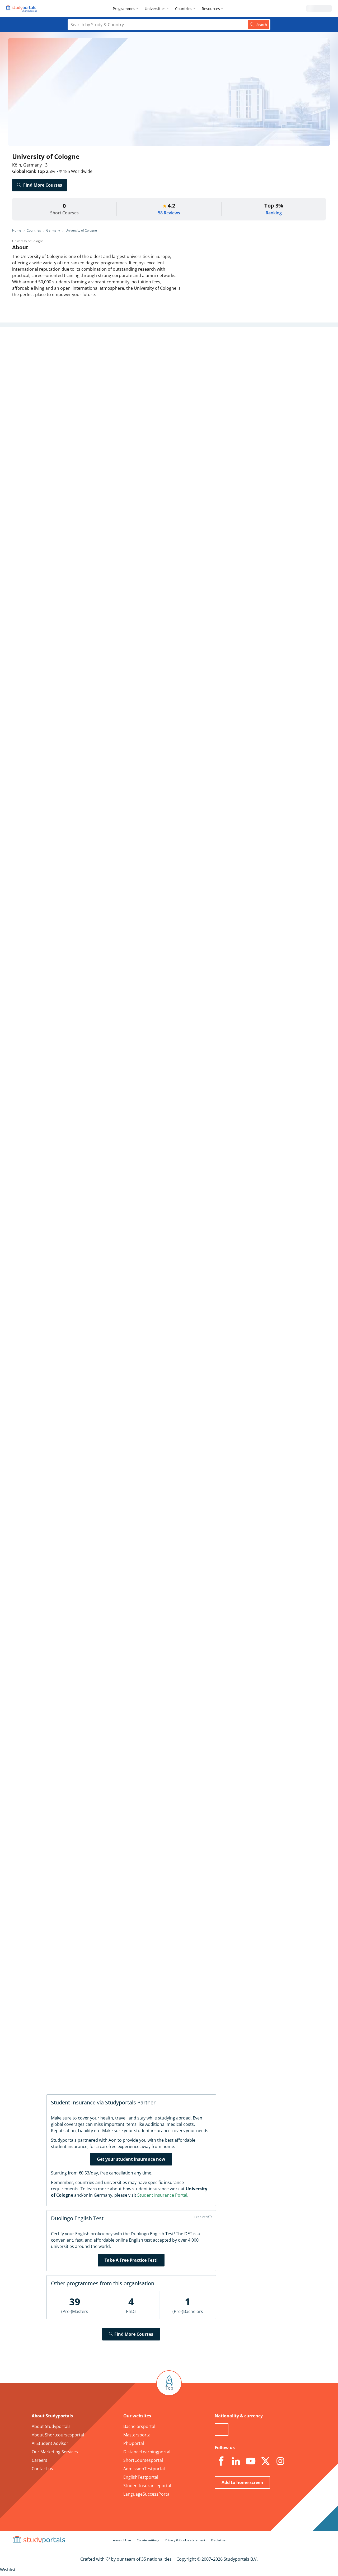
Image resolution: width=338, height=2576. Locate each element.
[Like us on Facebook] (221, 2461)
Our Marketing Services (55, 2452)
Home (17, 230)
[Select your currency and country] (222, 2430)
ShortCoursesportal (143, 2460)
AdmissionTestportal (144, 2469)
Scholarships (90, 385)
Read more (130, 800)
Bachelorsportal (139, 2426)
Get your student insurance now (131, 2159)
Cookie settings (148, 2540)
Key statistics (90, 360)
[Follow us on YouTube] (251, 2461)
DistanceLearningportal (147, 2452)
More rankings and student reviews (157, 1041)
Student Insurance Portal (162, 2195)
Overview (94, 347)
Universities (155, 9)
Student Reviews (87, 423)
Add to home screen (242, 2482)
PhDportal (134, 2443)
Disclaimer (219, 2540)
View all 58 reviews (144, 1727)
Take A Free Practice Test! (131, 2260)
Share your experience (237, 1893)
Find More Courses (43, 185)
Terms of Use (121, 2540)
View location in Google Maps (161, 1628)
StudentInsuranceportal (147, 2486)
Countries (184, 9)
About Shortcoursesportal (58, 2435)
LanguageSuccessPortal (147, 2494)
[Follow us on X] (265, 2461)
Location (95, 410)
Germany (53, 230)
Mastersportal (137, 2435)
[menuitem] (127, 8)
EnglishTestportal (141, 2477)
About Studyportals (51, 2426)
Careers (95, 398)
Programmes (124, 9)
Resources (211, 9)
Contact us (42, 2469)
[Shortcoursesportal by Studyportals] (22, 8)
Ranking (274, 213)
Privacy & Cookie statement (185, 2540)
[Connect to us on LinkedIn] (236, 2461)
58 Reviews (169, 213)
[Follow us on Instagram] (280, 2461)
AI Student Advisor (50, 2443)
